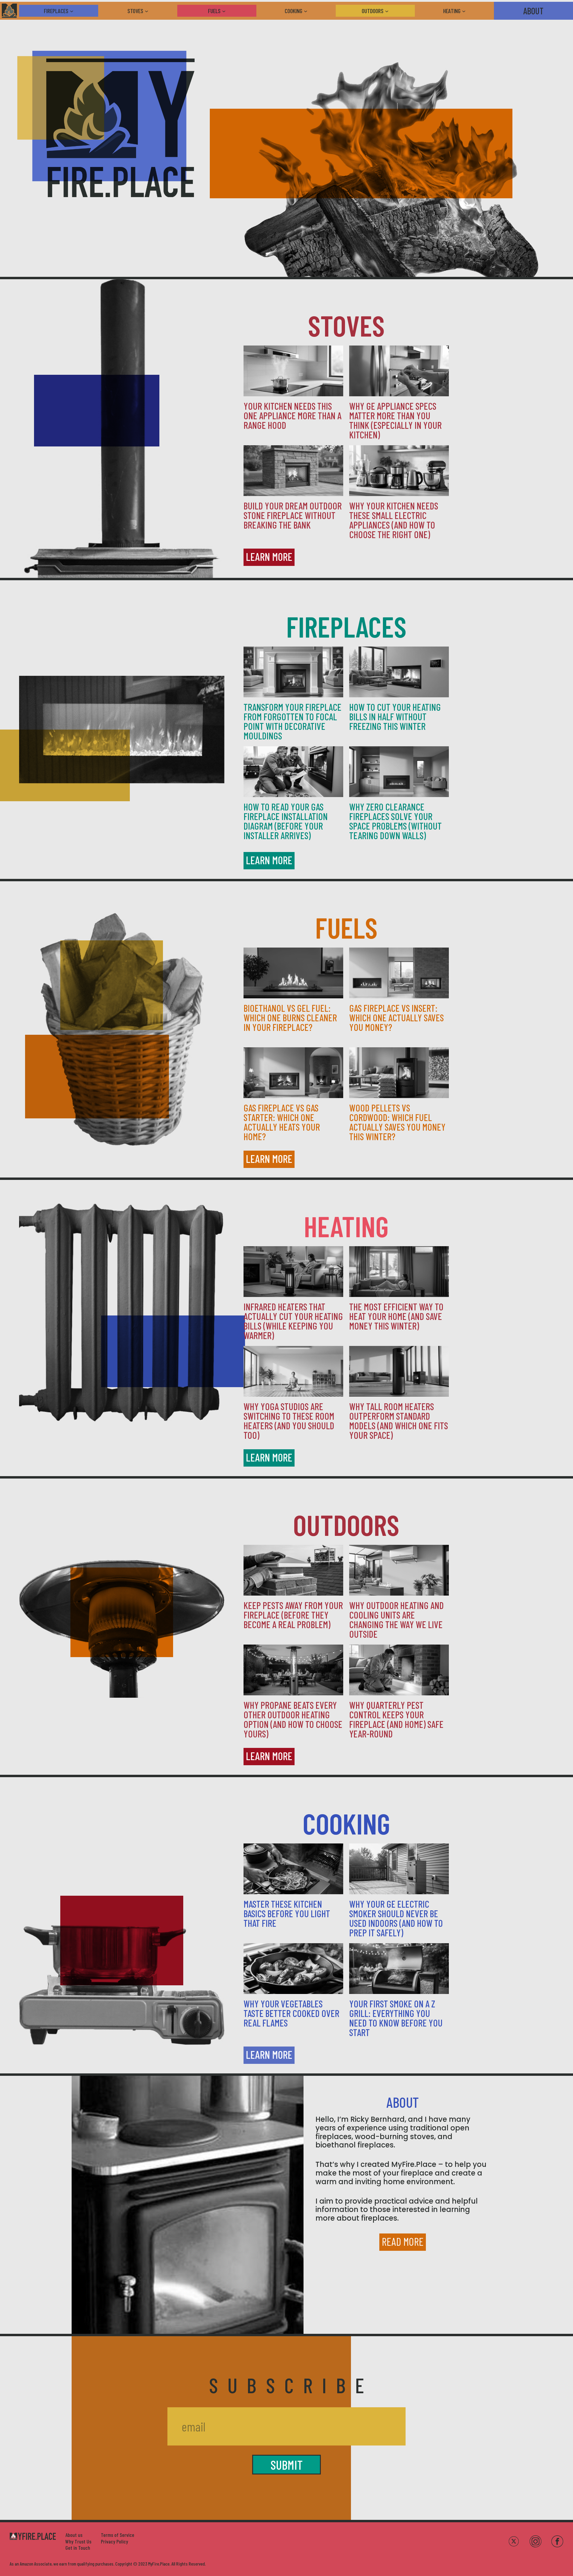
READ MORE (403, 2241)
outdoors (346, 1524)
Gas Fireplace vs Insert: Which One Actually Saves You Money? (396, 1017)
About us (74, 2535)
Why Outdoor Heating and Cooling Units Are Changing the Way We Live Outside (396, 1619)
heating (346, 1226)
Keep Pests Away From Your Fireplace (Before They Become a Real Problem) (293, 1615)
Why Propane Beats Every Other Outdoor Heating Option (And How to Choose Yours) (293, 1719)
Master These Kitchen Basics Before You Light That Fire (287, 1913)
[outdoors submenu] (390, 11)
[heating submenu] (467, 11)
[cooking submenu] (309, 11)
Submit (286, 2465)
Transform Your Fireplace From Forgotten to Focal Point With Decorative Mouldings (292, 721)
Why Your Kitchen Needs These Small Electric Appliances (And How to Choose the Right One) (394, 520)
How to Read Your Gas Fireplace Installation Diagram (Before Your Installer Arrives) (286, 821)
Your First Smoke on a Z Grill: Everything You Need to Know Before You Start (396, 2018)
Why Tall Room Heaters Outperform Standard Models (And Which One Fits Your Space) (399, 1421)
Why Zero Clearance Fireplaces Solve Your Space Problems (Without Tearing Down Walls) (395, 821)
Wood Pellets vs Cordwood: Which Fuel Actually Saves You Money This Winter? (397, 1122)
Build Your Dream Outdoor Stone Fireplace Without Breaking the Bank (293, 515)
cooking (346, 1823)
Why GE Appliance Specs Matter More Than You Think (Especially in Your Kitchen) (395, 420)
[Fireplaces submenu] (75, 11)
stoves (346, 325)
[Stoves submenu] (150, 11)
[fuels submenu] (227, 11)
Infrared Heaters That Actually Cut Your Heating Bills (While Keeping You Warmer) (293, 1321)
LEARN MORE (269, 557)
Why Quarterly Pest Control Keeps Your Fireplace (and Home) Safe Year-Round (396, 1719)
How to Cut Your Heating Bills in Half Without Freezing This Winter (395, 716)
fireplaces (346, 626)
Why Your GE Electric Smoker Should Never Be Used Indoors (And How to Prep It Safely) (396, 1918)
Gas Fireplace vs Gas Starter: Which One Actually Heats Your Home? (282, 1122)
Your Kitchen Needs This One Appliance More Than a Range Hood (292, 415)
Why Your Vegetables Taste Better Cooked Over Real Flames (291, 2013)
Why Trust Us (78, 2541)
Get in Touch (78, 2548)
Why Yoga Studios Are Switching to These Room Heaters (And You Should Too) (289, 1421)
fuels (346, 927)
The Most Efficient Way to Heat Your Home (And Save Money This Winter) (396, 1316)
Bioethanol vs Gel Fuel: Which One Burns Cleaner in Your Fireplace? (290, 1017)
